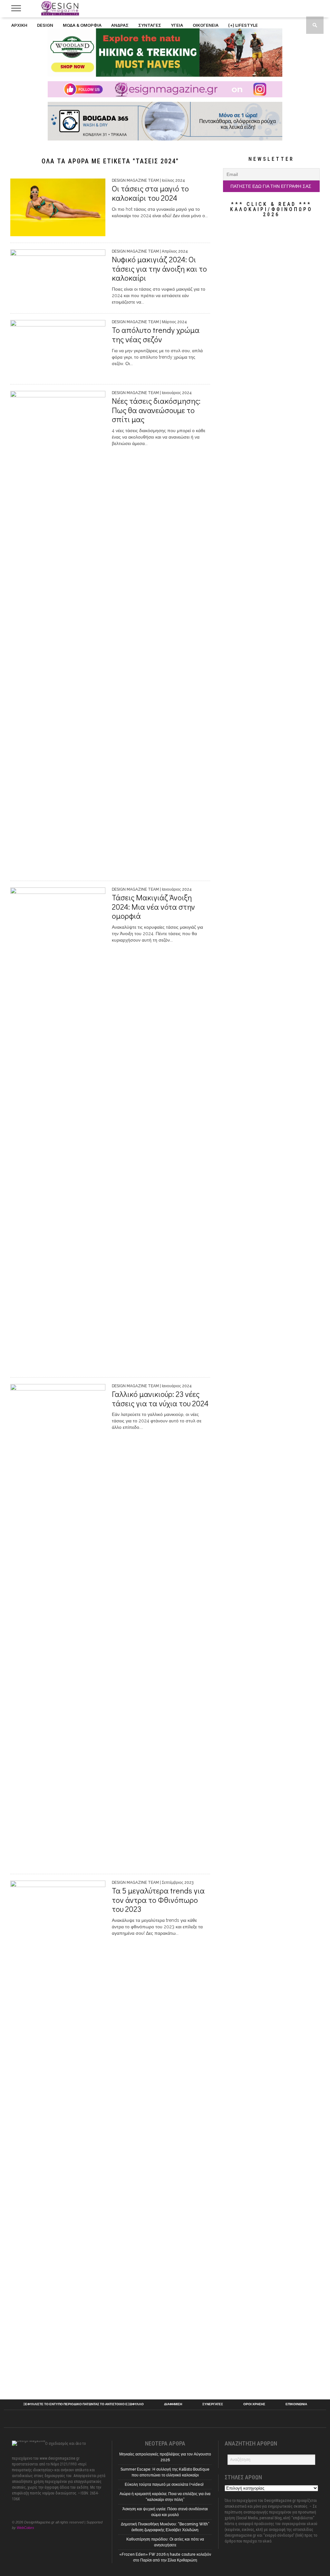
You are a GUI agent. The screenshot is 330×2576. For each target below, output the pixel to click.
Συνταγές (150, 25)
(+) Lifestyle (243, 25)
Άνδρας (120, 25)
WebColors (25, 2528)
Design (45, 25)
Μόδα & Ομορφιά (82, 25)
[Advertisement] (271, 270)
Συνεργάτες (213, 2404)
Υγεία (177, 25)
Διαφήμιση (173, 2404)
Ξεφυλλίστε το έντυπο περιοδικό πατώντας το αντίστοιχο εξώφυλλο (83, 2404)
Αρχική (19, 25)
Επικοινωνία (296, 2404)
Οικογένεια (206, 25)
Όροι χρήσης (254, 2404)
